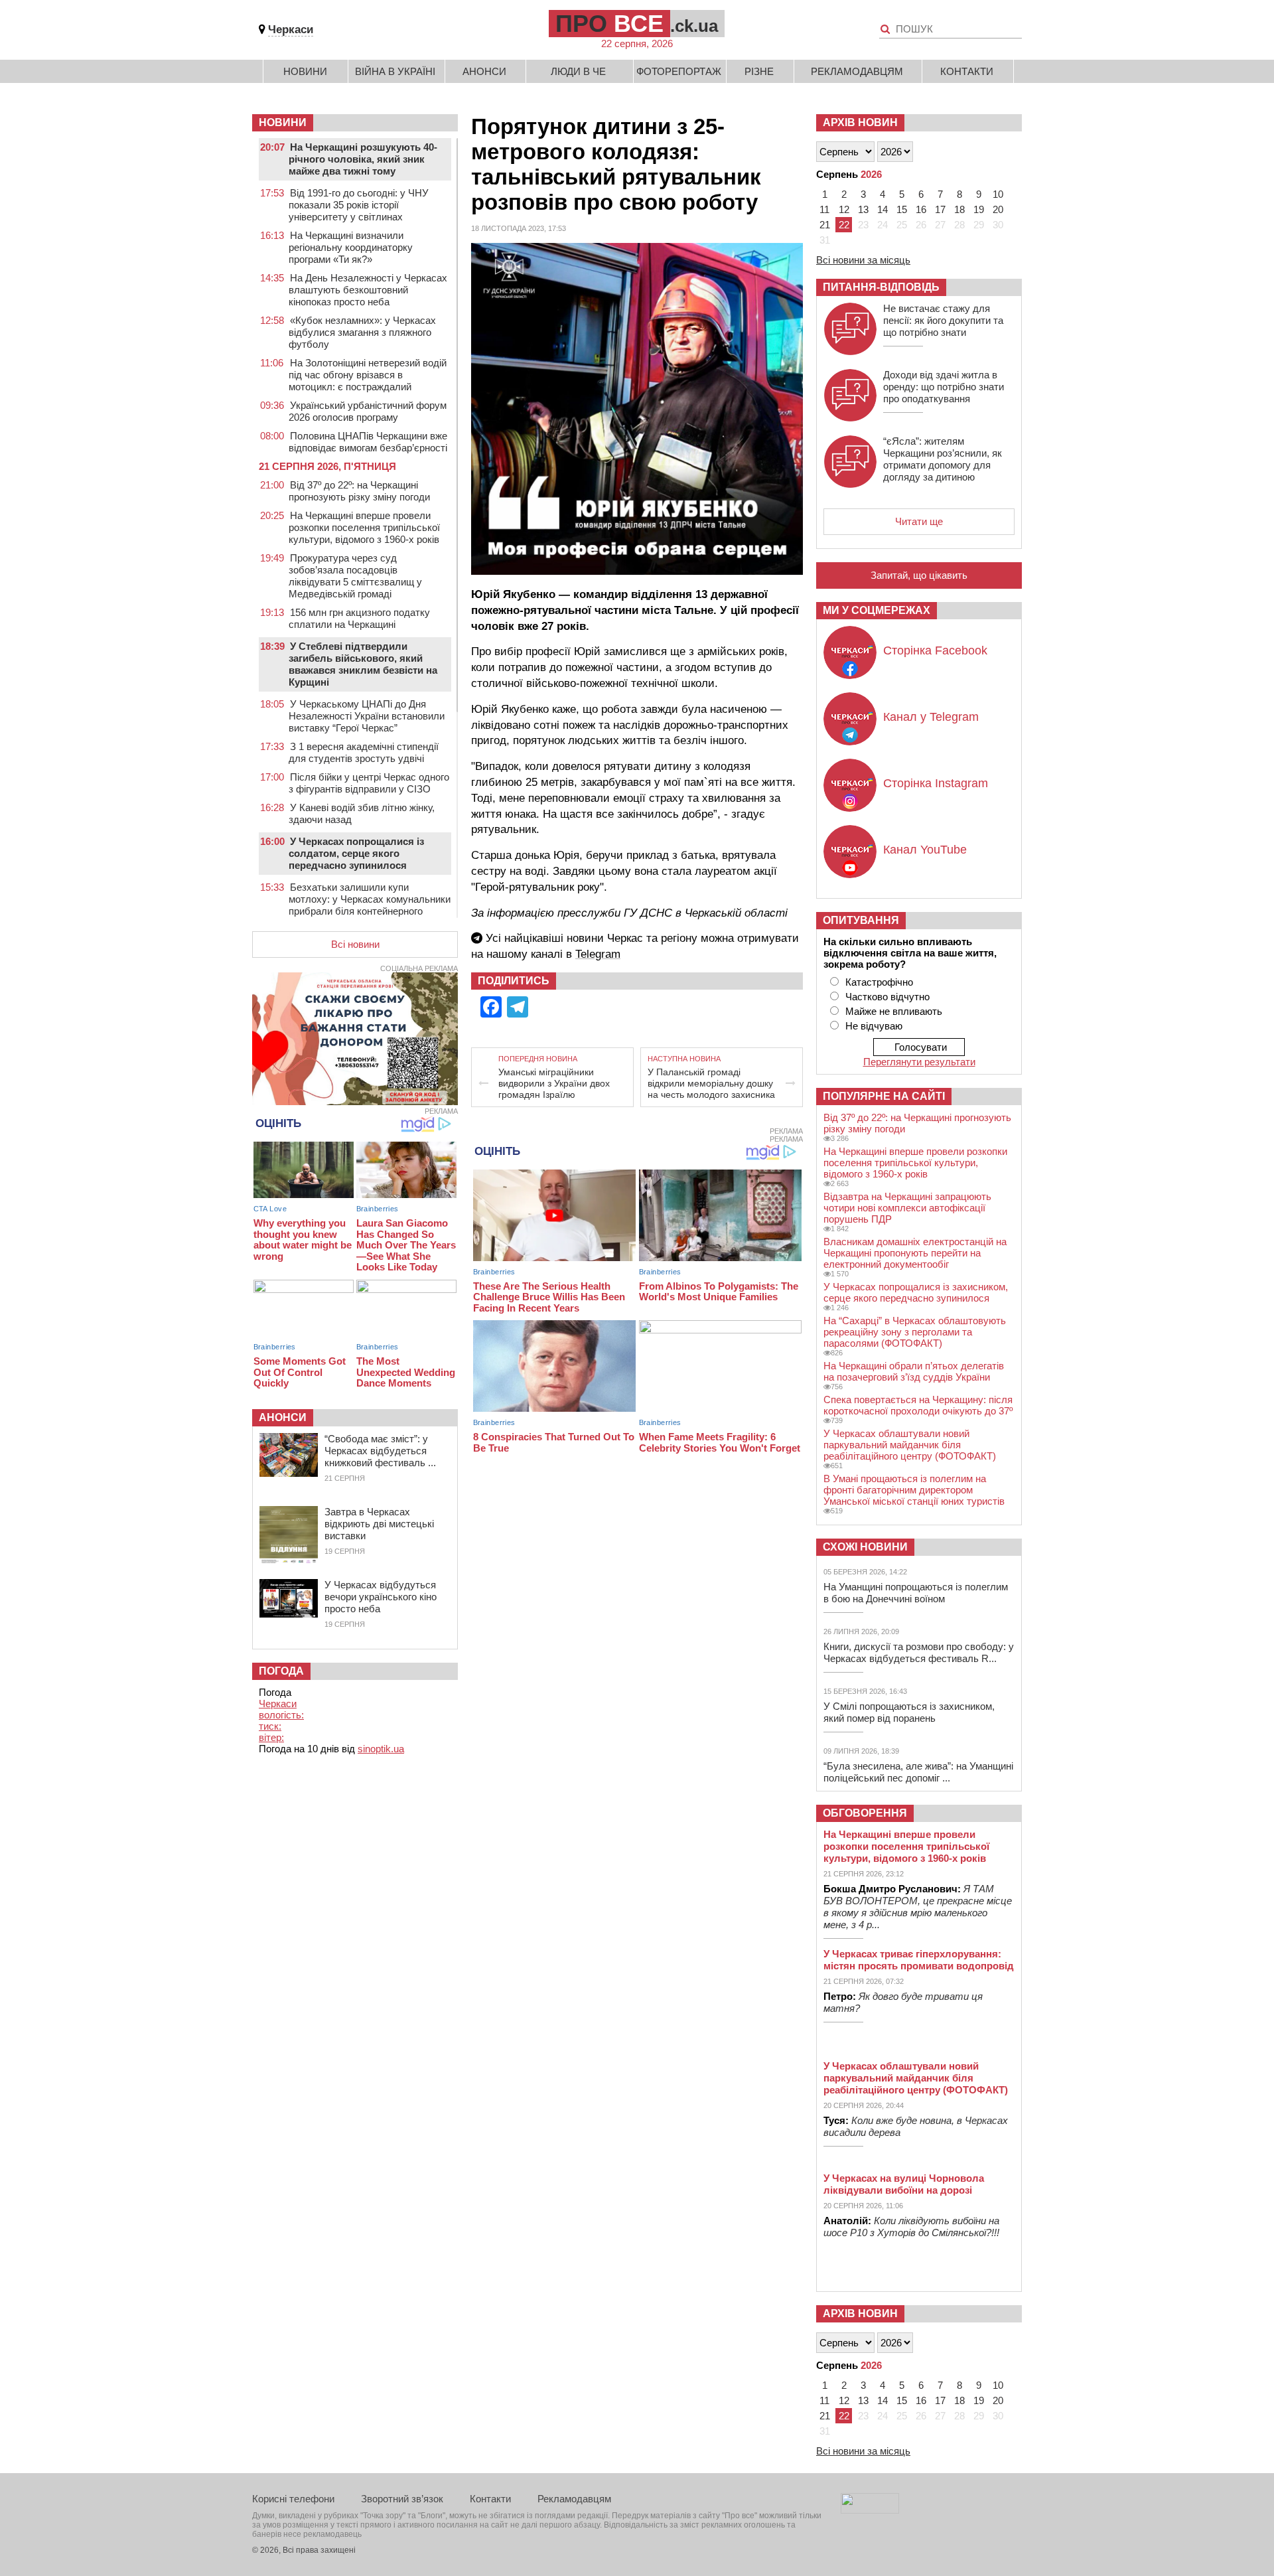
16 (921, 209)
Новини (305, 71)
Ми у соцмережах (877, 610)
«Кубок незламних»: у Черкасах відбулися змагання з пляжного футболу (362, 332)
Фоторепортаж (679, 71)
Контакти (967, 71)
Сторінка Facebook (935, 650)
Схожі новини (865, 1547)
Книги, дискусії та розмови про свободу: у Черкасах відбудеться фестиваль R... (919, 1652)
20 (998, 209)
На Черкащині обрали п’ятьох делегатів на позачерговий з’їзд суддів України (914, 1371)
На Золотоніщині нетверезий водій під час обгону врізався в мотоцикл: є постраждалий (368, 375)
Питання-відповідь (881, 287)
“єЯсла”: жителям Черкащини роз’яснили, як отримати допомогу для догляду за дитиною (943, 459)
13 (863, 209)
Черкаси (291, 30)
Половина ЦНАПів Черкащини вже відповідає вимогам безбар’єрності (368, 442)
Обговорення (865, 1813)
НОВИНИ (283, 122)
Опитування (861, 920)
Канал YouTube (925, 850)
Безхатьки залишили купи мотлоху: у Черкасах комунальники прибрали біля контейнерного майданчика (370, 905)
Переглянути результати (919, 1062)
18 (959, 209)
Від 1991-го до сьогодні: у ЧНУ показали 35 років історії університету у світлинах (359, 205)
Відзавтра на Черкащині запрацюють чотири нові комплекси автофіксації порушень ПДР (907, 1208)
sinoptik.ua (381, 1749)
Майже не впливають (894, 1011)
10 (998, 194)
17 (940, 209)
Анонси (484, 71)
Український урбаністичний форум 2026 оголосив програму (368, 411)
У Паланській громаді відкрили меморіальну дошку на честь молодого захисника (711, 1083)
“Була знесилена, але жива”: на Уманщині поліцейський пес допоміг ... (918, 1772)
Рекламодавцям (857, 71)
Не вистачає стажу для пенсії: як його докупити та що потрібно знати (943, 320)
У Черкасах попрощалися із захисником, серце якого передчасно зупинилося (916, 1292)
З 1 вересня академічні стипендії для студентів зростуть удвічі (364, 752)
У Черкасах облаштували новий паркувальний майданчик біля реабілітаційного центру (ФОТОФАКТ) (910, 1445)
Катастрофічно (879, 982)
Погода (281, 1671)
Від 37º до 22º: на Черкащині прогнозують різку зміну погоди (359, 491)
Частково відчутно (887, 997)
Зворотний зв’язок (402, 2499)
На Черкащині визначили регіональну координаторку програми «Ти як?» (351, 247)
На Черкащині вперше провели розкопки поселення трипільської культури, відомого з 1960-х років (364, 527)
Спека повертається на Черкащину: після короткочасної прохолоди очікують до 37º (918, 1405)
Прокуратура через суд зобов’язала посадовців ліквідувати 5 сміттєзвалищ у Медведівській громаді (355, 576)
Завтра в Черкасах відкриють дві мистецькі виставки (379, 1524)
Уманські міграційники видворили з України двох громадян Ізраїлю (554, 1083)
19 (979, 209)
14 (883, 209)
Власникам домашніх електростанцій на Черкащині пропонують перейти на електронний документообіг (915, 1253)
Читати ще (919, 521)
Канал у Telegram (931, 717)
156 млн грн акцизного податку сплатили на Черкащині (359, 618)
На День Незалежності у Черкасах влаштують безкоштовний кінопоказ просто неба (368, 290)
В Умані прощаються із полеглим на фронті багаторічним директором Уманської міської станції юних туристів (914, 1490)
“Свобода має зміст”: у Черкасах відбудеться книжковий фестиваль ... (380, 1451)
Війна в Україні (395, 71)
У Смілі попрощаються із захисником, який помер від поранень (909, 1712)
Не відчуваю (874, 1026)
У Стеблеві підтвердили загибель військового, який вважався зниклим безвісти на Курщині (363, 664)
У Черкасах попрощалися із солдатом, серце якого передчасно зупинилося (356, 853)
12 (844, 209)
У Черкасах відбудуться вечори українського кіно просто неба (381, 1597)
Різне (759, 71)
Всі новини (355, 944)
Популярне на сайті (884, 1096)
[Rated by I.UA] (870, 2510)
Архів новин (860, 122)
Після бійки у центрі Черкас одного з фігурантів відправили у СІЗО (369, 783)
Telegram (598, 954)
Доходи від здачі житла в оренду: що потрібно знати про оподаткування (944, 387)
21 (825, 225)
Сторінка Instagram (936, 783)
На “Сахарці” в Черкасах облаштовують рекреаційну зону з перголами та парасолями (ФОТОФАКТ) (915, 1332)
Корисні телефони (293, 2499)
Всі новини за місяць (863, 260)
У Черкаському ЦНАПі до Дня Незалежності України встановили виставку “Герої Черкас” (367, 716)
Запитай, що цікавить (919, 575)
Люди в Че (578, 71)
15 (902, 209)
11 (824, 209)
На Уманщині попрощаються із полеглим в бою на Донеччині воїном (916, 1593)
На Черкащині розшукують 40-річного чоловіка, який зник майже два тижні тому (363, 159)
